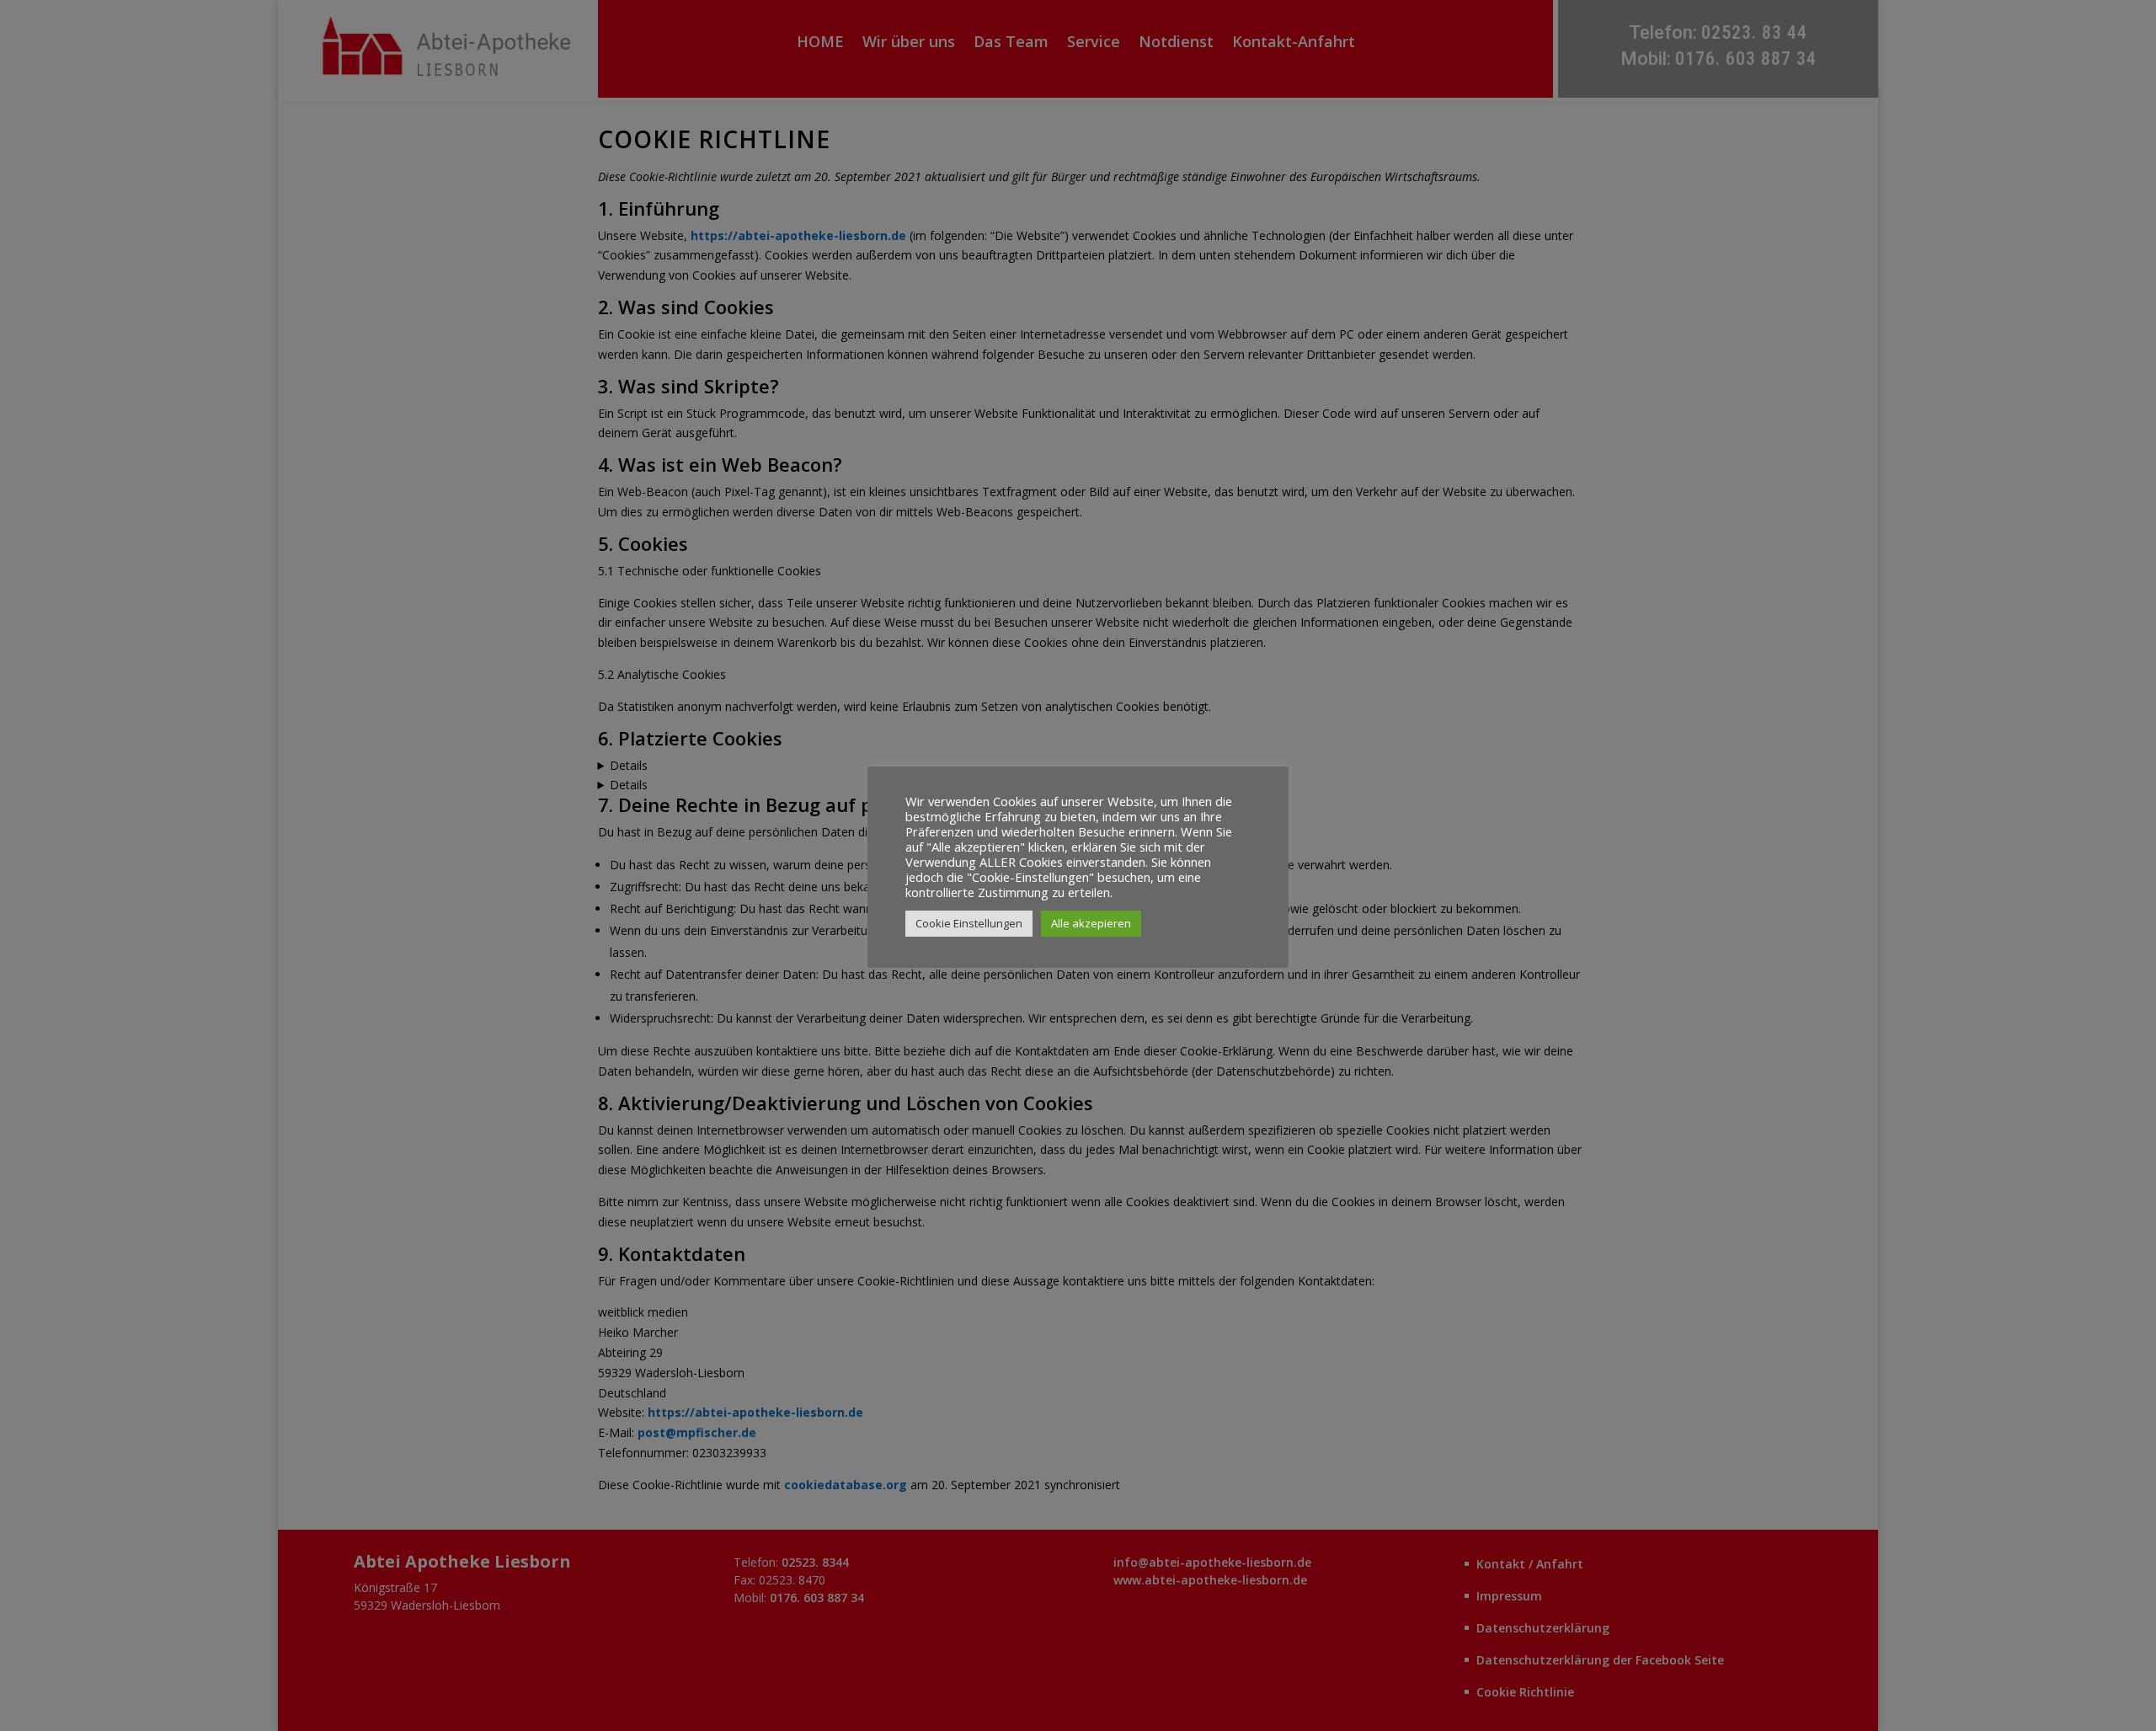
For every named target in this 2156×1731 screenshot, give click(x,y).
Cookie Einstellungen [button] (969, 923)
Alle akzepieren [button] (1091, 923)
